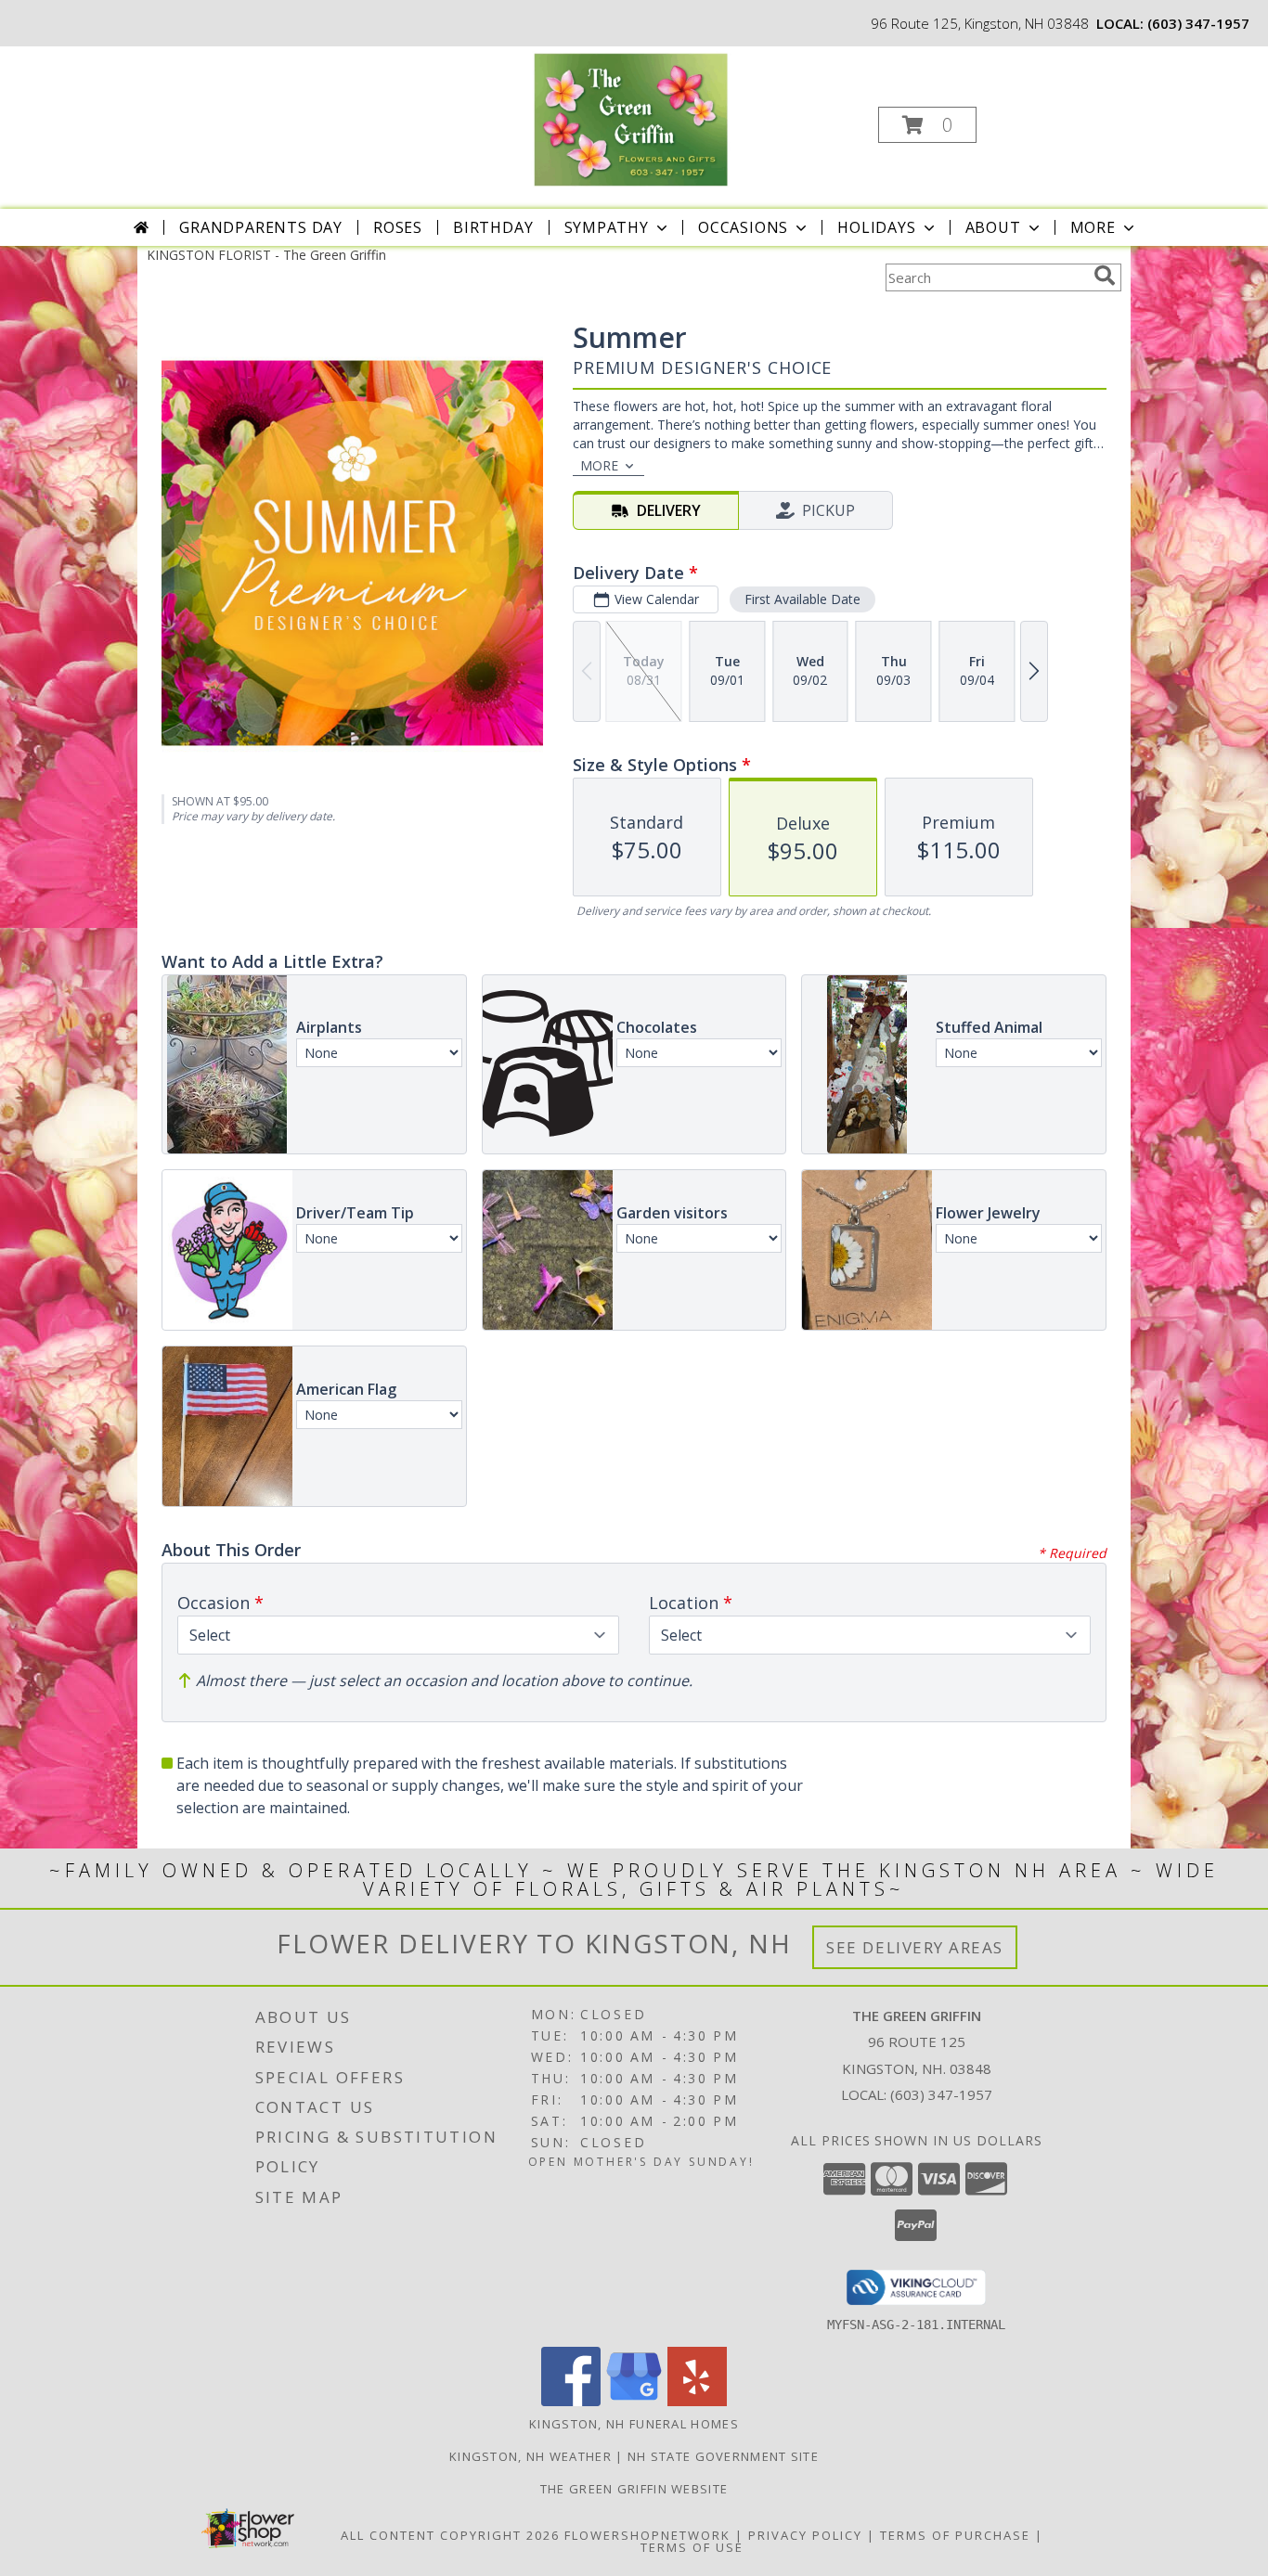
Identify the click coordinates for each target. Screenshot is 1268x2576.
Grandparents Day (261, 227)
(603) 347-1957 (1198, 23)
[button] (927, 125)
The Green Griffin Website (634, 2489)
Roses (398, 227)
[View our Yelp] (697, 2401)
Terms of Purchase (955, 2535)
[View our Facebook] (571, 2401)
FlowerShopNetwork (647, 2535)
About (993, 227)
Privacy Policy (805, 2535)
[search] (1105, 276)
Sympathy (607, 227)
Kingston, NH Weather (530, 2456)
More (1093, 227)
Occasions (743, 227)
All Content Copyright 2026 (450, 2535)
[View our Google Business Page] (634, 2401)
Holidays (876, 227)
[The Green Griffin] (632, 119)
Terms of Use (692, 2547)
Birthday (493, 227)
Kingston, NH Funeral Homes (634, 2424)
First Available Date (802, 599)
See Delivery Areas (915, 1947)
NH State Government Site (723, 2456)
